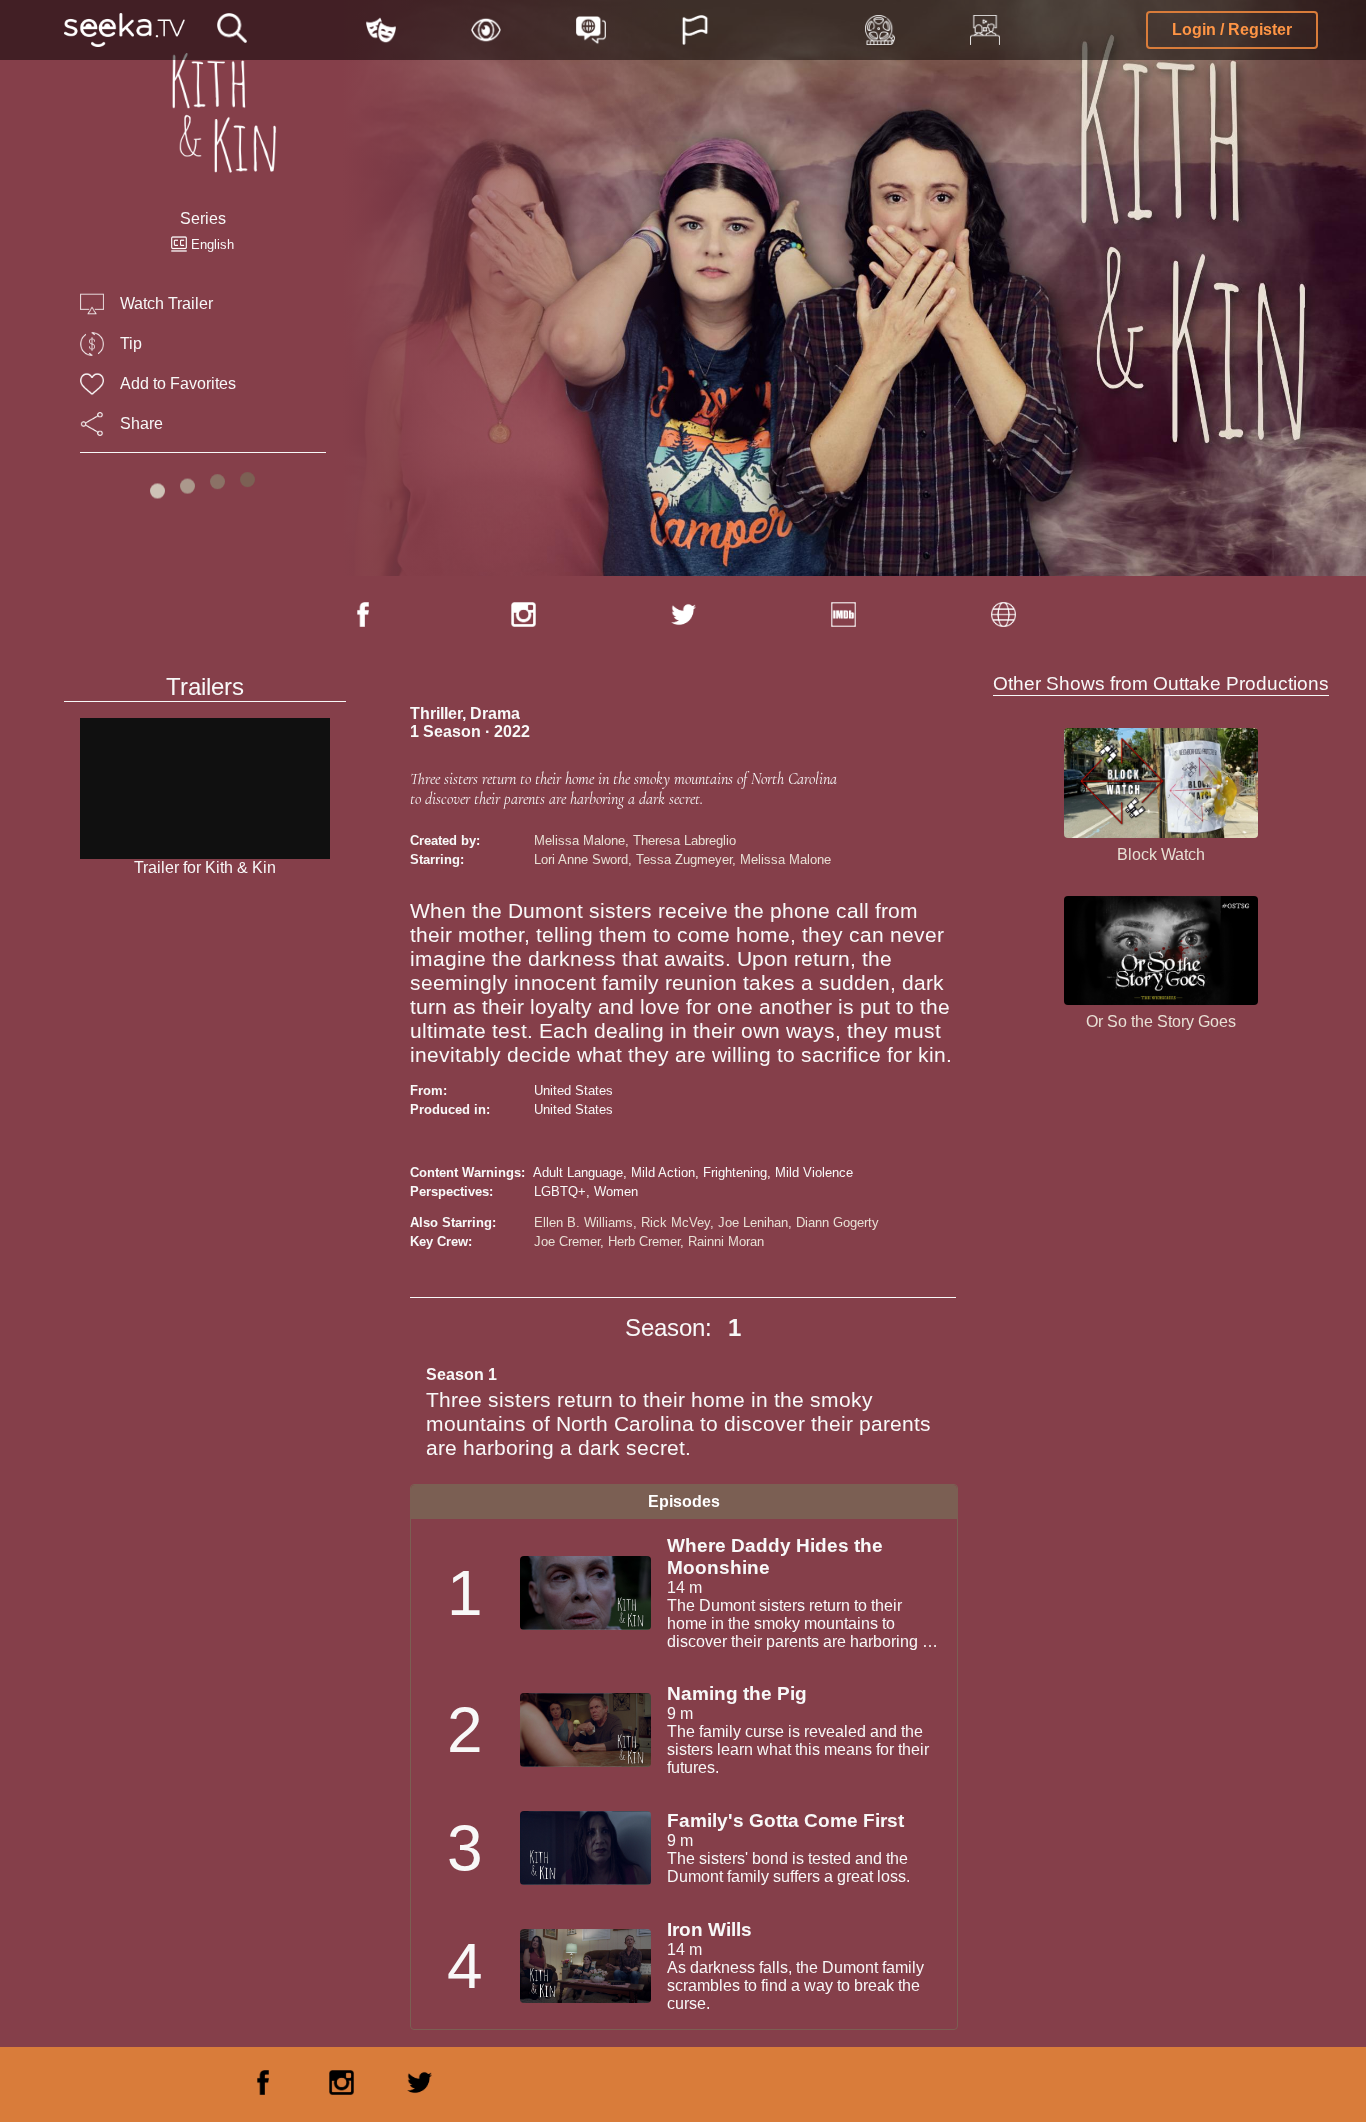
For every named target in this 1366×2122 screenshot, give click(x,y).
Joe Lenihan (753, 1222)
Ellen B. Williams (583, 1222)
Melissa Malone (579, 840)
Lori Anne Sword (581, 859)
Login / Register (1232, 29)
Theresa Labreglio (684, 840)
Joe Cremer (567, 1241)
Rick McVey (675, 1222)
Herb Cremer (644, 1241)
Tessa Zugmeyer (684, 859)
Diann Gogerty (837, 1222)
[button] (232, 30)
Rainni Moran (726, 1241)
